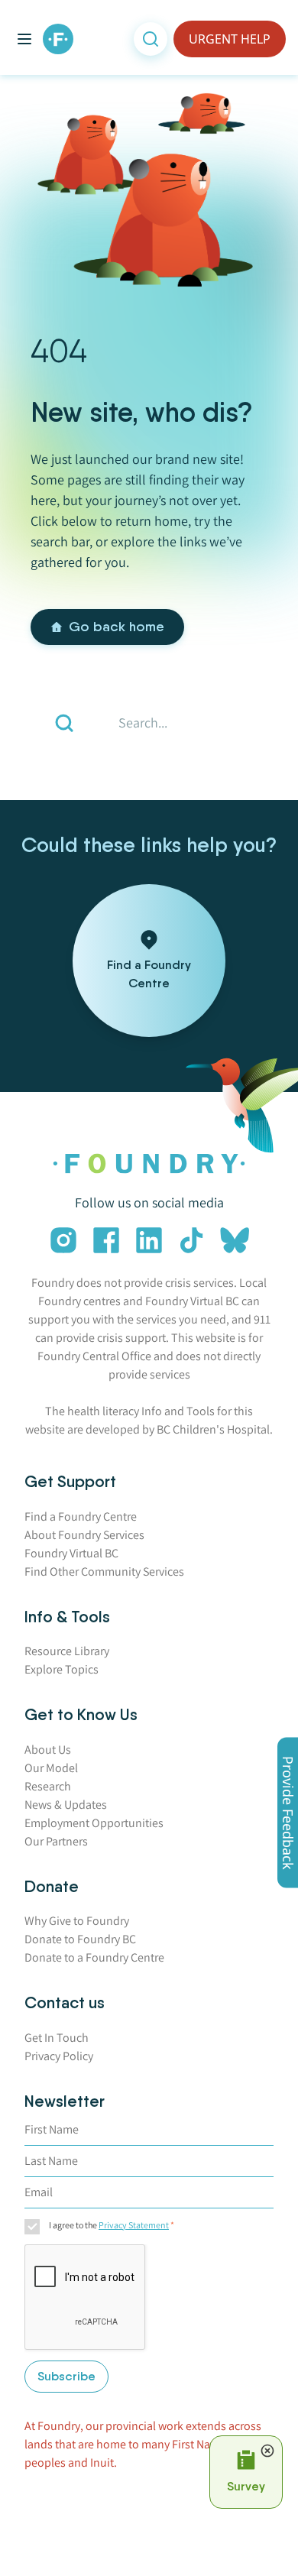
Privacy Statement (134, 2225)
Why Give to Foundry (77, 1921)
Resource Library (67, 1651)
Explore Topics (62, 1669)
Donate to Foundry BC (80, 1939)
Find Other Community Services (104, 1572)
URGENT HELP (230, 39)
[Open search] (151, 39)
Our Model (51, 1768)
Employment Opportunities (94, 1823)
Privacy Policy (59, 2056)
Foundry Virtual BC (71, 1553)
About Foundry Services (84, 1535)
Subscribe (66, 2376)
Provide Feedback (288, 1813)
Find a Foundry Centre (81, 1516)
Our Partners (56, 1841)
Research (48, 1786)
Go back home (117, 627)
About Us (48, 1750)
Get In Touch (57, 2038)
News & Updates (66, 1805)
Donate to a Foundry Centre (94, 1957)
